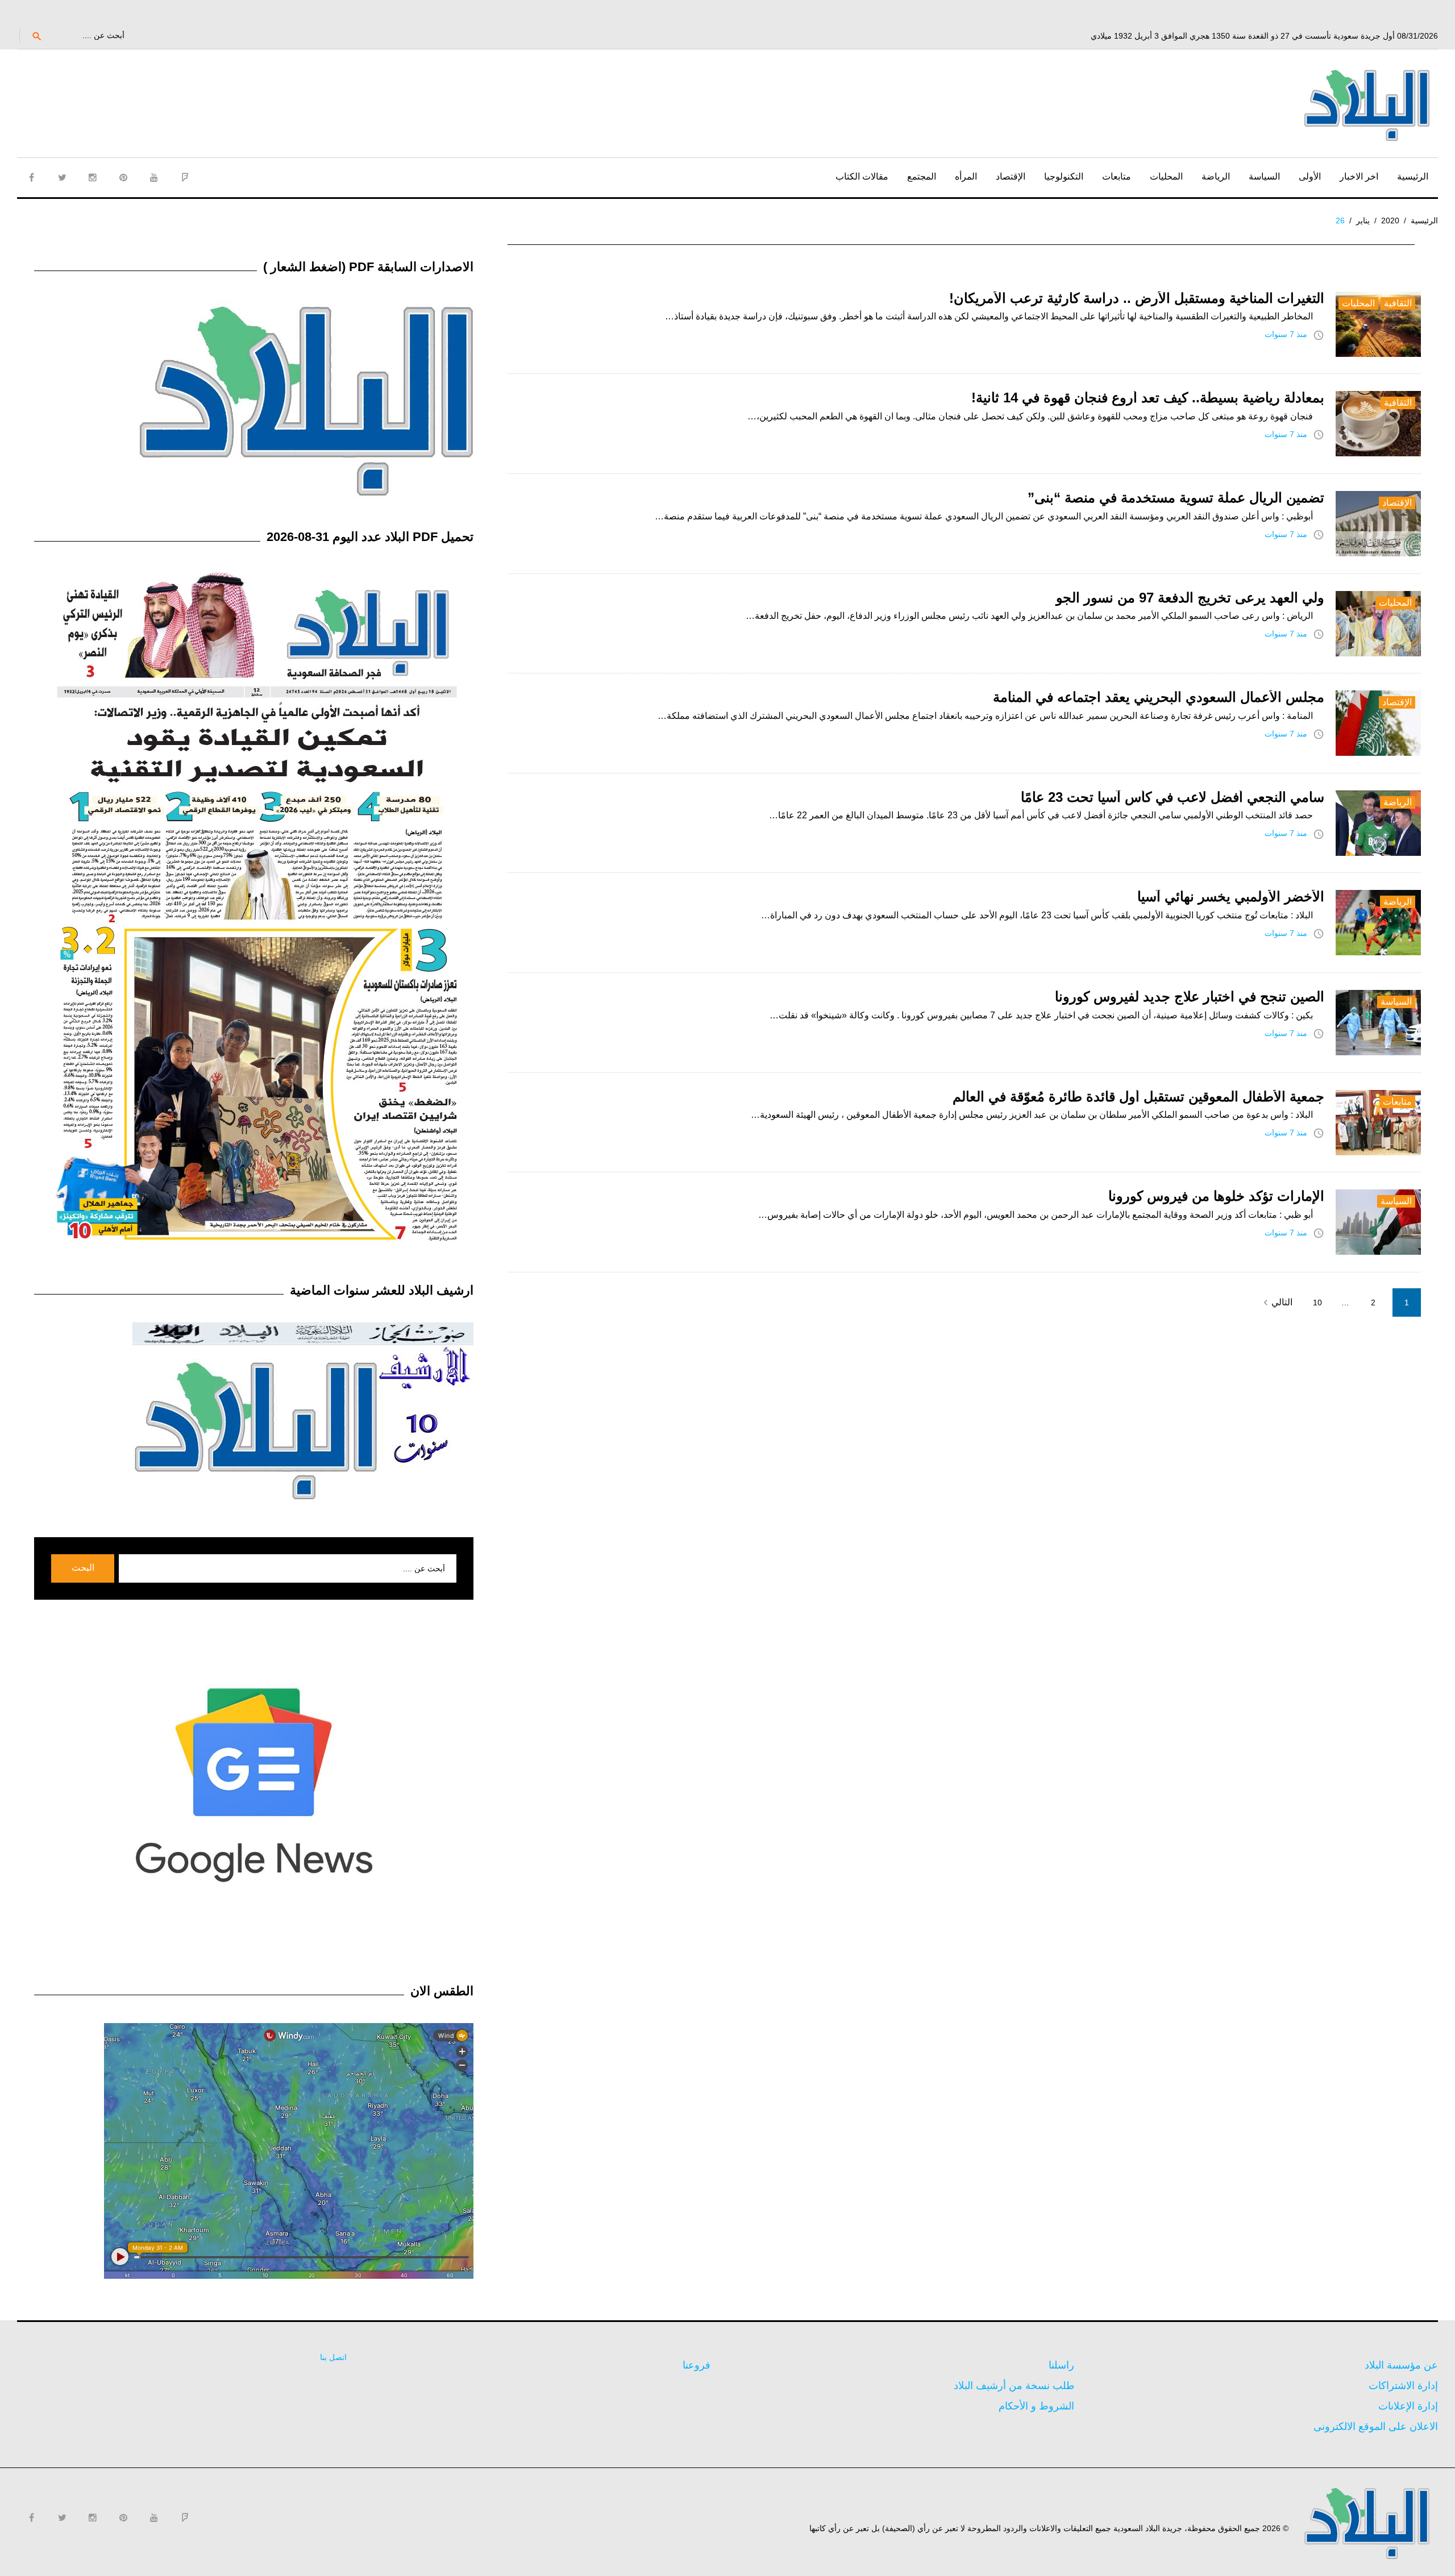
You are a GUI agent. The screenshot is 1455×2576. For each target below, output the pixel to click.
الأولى (1310, 176)
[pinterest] (123, 177)
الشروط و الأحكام (1036, 2406)
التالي (1276, 1302)
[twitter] (62, 177)
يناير (1363, 220)
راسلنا (1061, 2365)
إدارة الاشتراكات (1403, 2386)
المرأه (966, 176)
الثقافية (1398, 303)
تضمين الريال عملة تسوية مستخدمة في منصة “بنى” (1176, 498)
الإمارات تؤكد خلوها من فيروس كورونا (1216, 1196)
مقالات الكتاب (862, 176)
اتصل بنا (333, 2357)
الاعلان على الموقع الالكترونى (1376, 2427)
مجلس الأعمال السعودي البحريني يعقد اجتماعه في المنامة (1159, 697)
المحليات (1166, 176)
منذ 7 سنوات (1286, 334)
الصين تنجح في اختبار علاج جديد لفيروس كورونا (1190, 996)
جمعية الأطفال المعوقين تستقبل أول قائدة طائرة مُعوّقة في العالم (1138, 1096)
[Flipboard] (185, 177)
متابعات (1117, 176)
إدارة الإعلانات (1408, 2406)
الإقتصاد (1011, 176)
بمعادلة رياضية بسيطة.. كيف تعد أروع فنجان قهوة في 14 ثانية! (1148, 398)
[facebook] (31, 177)
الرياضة (1216, 176)
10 (1317, 1302)
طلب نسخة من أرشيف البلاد (1014, 2386)
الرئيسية (1413, 176)
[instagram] (93, 177)
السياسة (1264, 176)
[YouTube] (154, 177)
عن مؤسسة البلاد (1401, 2365)
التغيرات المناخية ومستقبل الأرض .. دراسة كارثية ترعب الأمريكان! (1137, 298)
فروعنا (697, 2365)
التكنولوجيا (1064, 176)
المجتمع (922, 176)
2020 (1390, 220)
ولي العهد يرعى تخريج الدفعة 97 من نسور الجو (1190, 598)
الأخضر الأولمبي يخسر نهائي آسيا (1231, 896)
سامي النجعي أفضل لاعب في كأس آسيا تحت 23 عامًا (1173, 797)
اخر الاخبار (1359, 176)
